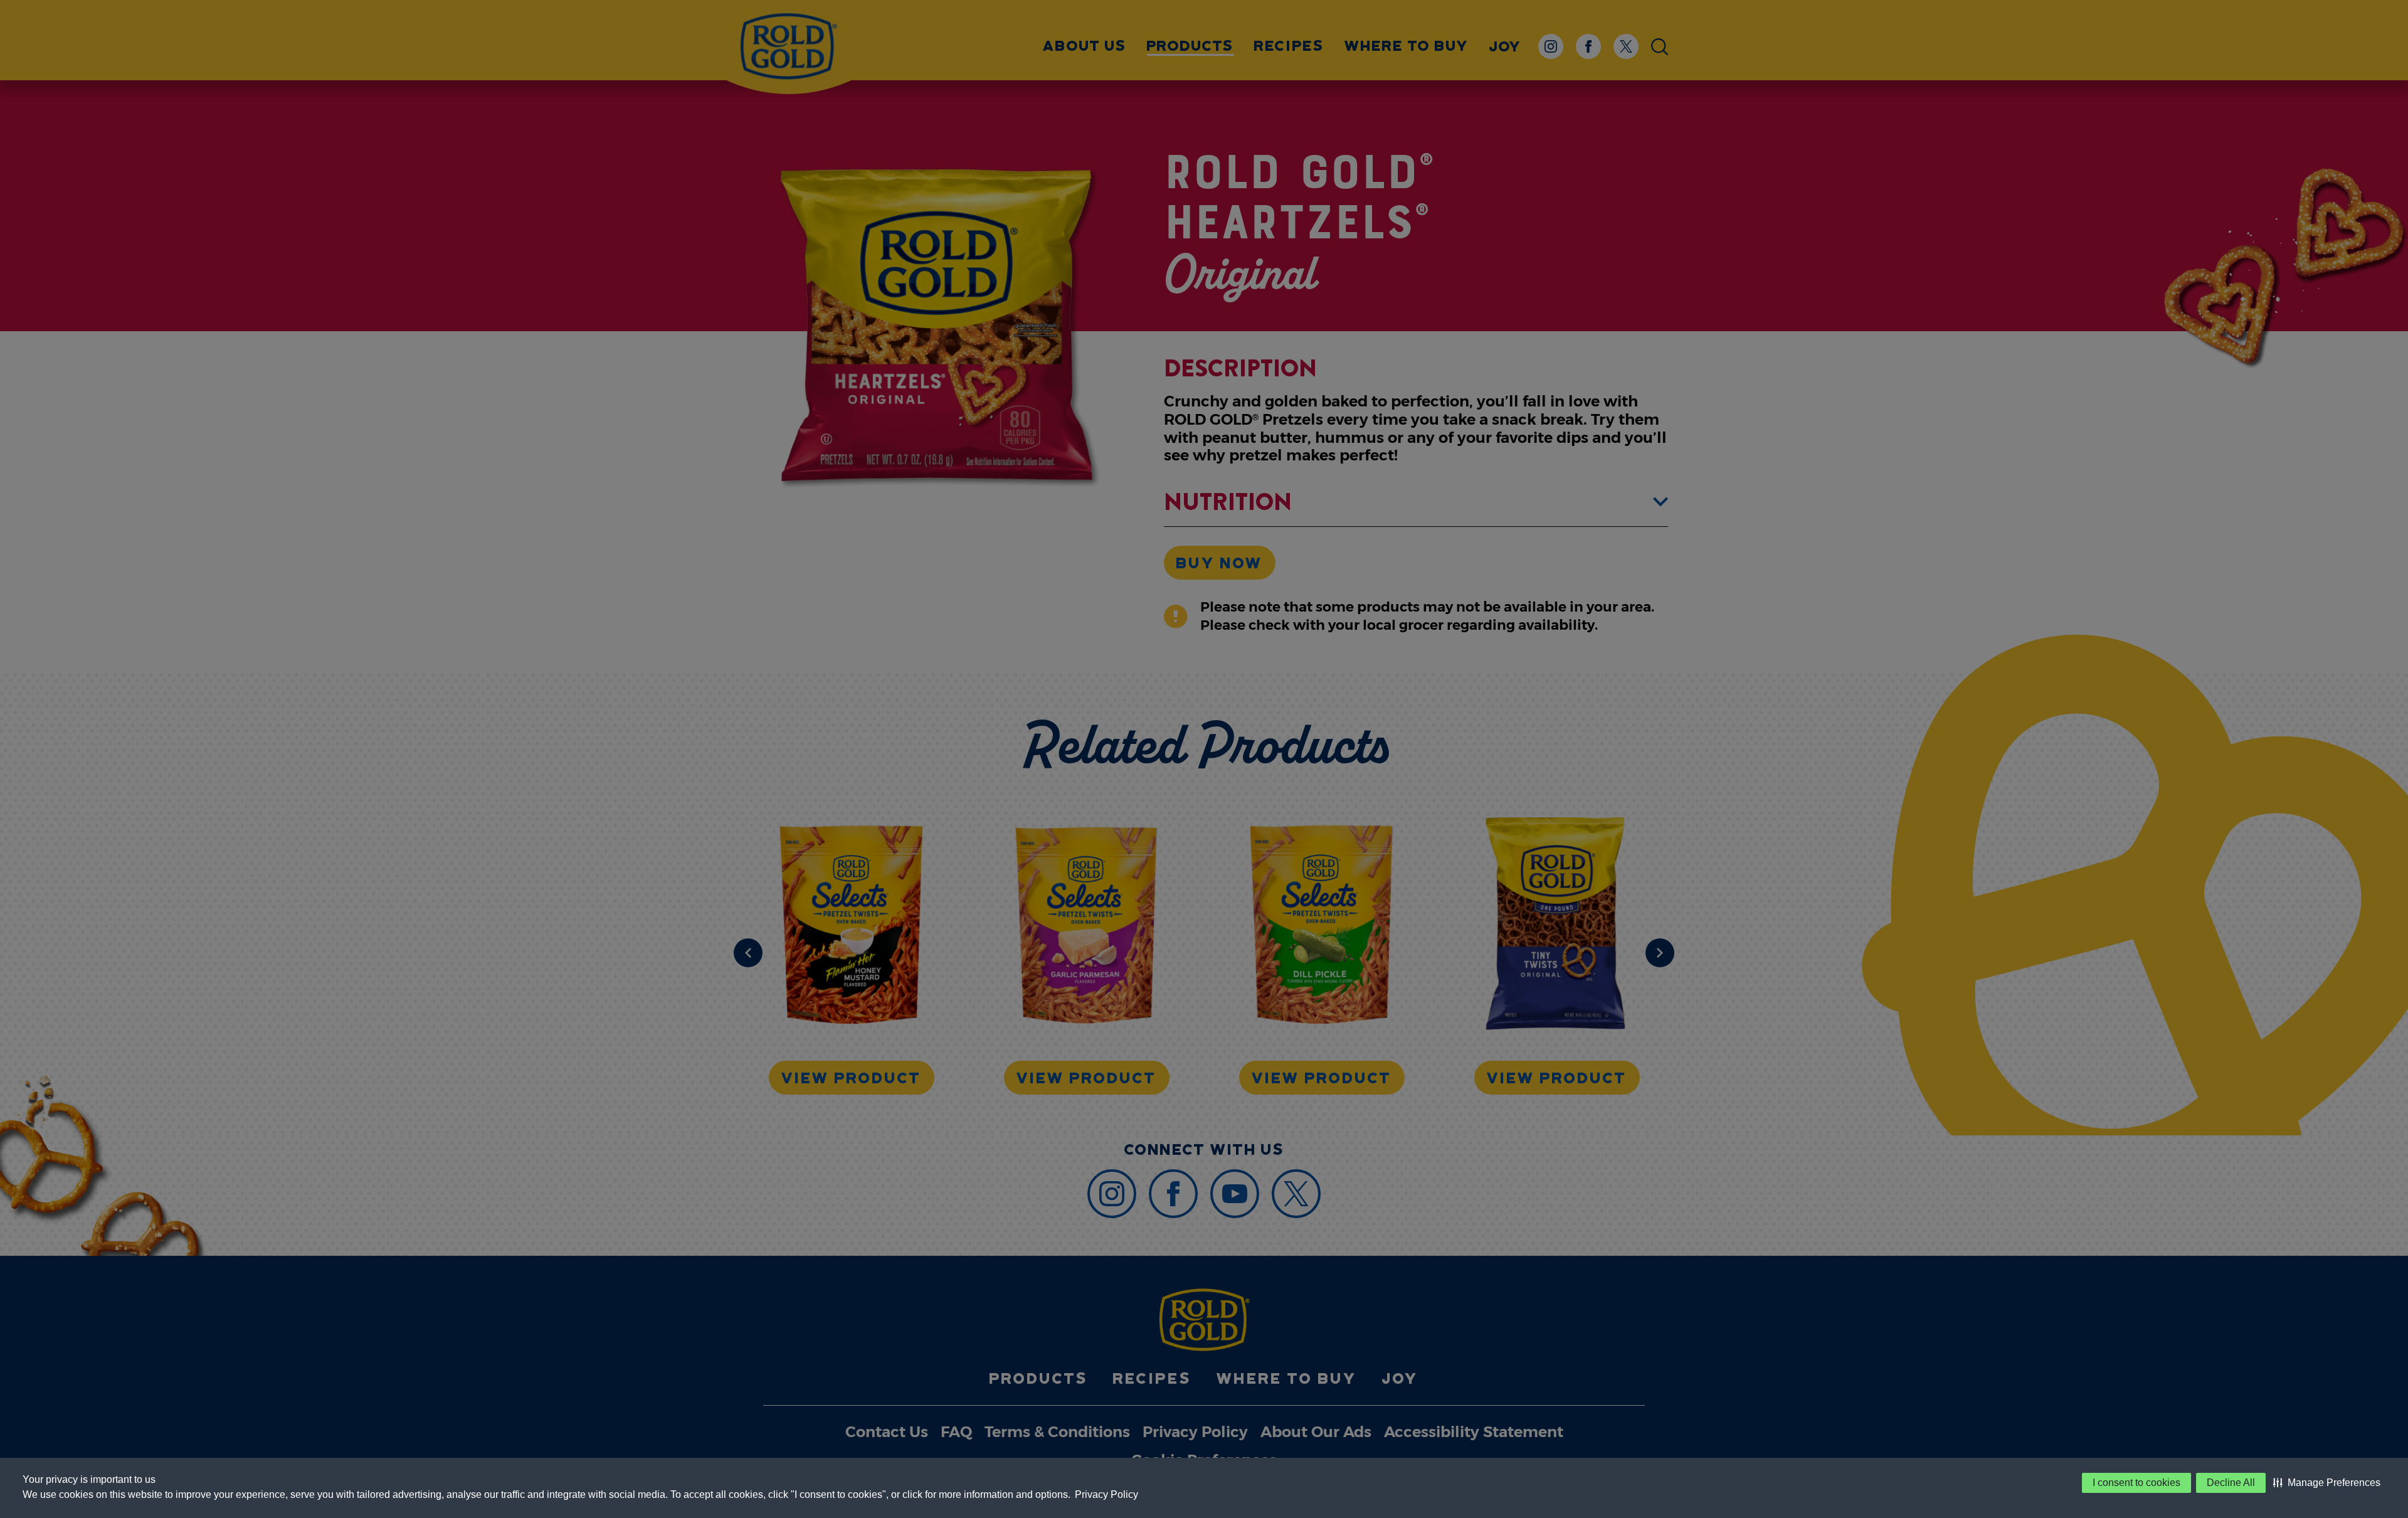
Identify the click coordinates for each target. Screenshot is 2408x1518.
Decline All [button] (2231, 1483)
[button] (2327, 1483)
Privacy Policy (1106, 1494)
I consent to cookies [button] (2136, 1483)
